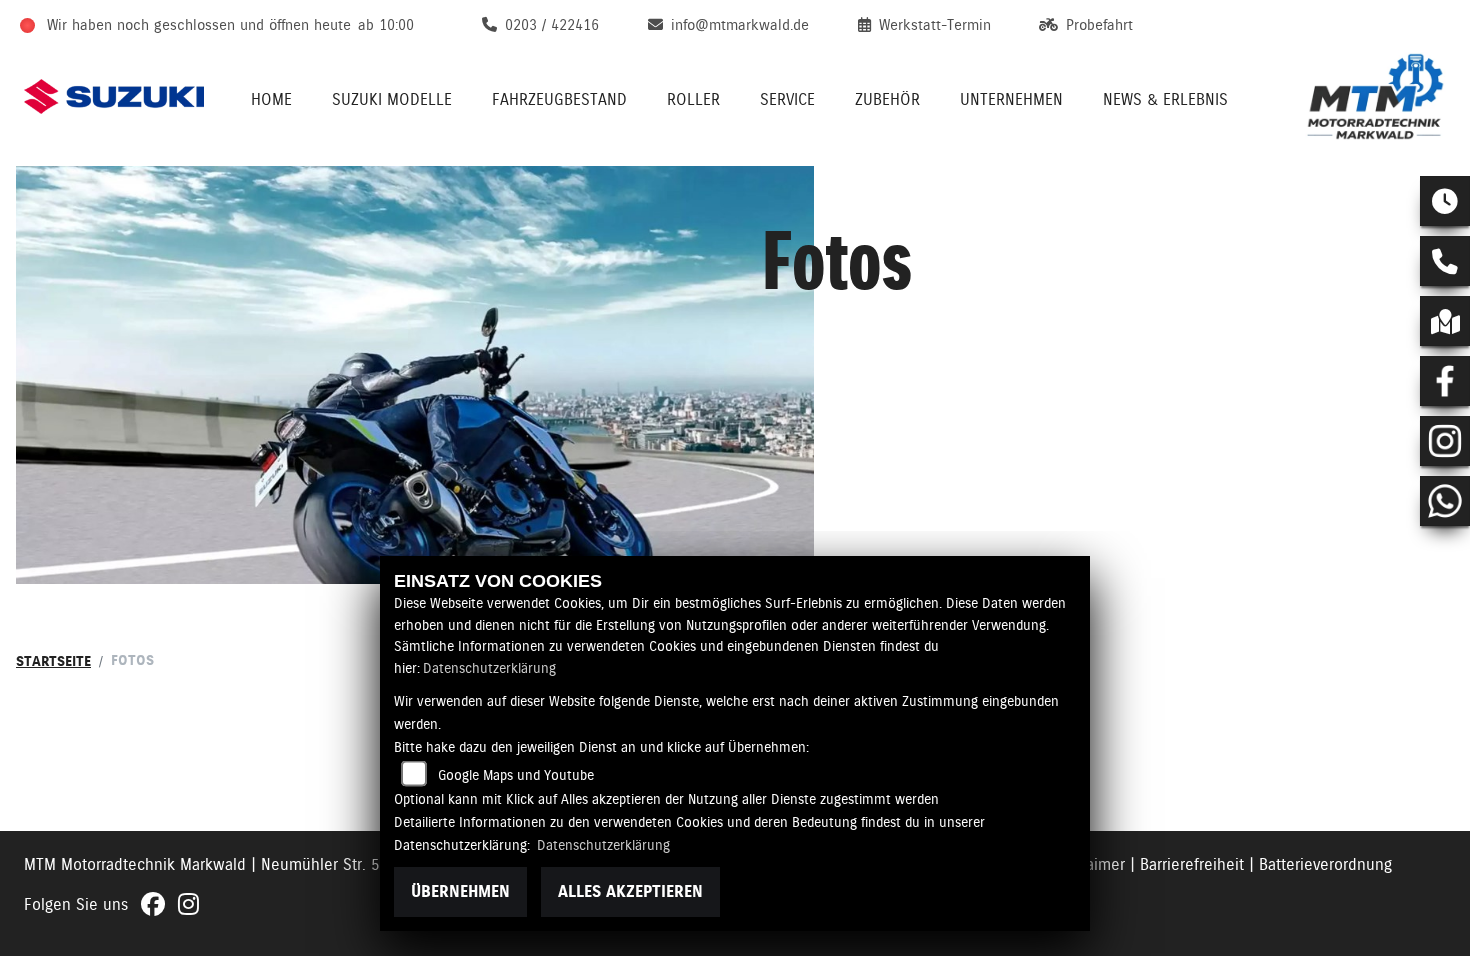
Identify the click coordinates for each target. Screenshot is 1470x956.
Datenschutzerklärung (489, 668)
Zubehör (887, 99)
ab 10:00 (386, 25)
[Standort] (1445, 321)
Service (787, 99)
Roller (693, 99)
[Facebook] (1445, 381)
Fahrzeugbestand (559, 99)
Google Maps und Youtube (516, 775)
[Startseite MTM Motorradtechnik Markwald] (1375, 97)
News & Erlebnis (1165, 99)
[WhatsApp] (1445, 501)
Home (271, 99)
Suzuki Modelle (392, 99)
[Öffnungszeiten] (1445, 201)
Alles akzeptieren (630, 891)
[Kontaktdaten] (1445, 261)
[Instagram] (1445, 441)
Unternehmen (1011, 99)
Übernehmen (460, 891)
